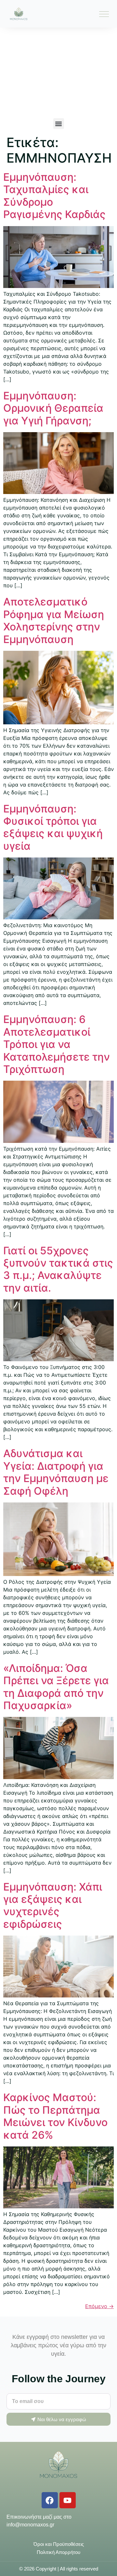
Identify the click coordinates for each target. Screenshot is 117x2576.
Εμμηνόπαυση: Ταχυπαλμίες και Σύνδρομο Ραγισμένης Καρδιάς (54, 196)
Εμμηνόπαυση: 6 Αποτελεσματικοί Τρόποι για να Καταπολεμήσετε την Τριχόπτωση (57, 1044)
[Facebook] (50, 2500)
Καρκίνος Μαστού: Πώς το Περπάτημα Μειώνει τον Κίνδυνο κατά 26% (55, 2116)
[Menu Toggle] (104, 14)
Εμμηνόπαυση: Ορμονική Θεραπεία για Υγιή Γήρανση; (53, 408)
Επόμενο (99, 2306)
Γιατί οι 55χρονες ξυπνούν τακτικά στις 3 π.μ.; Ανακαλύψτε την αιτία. (58, 1269)
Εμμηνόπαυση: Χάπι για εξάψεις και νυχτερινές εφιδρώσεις (53, 1905)
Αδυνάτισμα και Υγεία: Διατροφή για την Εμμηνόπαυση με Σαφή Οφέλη (56, 1472)
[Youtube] (68, 2500)
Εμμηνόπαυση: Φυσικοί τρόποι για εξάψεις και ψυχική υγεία (53, 827)
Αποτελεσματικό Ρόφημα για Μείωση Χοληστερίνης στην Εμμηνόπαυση (54, 620)
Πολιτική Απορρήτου (58, 2552)
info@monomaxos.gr (30, 2525)
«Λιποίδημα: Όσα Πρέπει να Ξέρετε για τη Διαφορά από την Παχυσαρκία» (56, 1687)
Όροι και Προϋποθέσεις (59, 2544)
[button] (59, 124)
